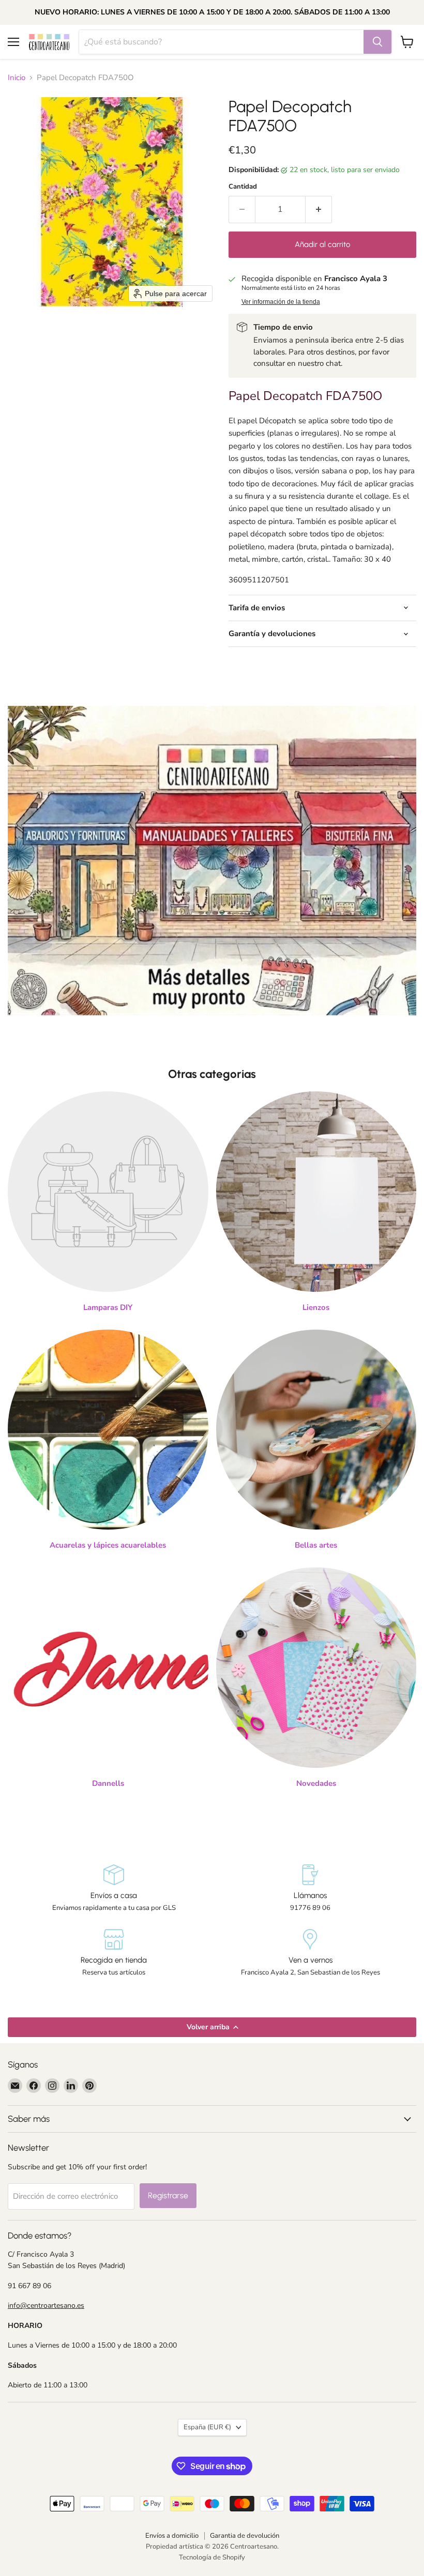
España (207, 2427)
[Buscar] (377, 42)
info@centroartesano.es (46, 2305)
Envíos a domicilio (172, 2536)
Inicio (17, 78)
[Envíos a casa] (114, 1888)
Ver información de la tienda (281, 302)
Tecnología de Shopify (212, 2557)
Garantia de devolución (245, 2536)
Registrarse (168, 2195)
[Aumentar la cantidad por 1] (319, 209)
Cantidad (243, 187)
